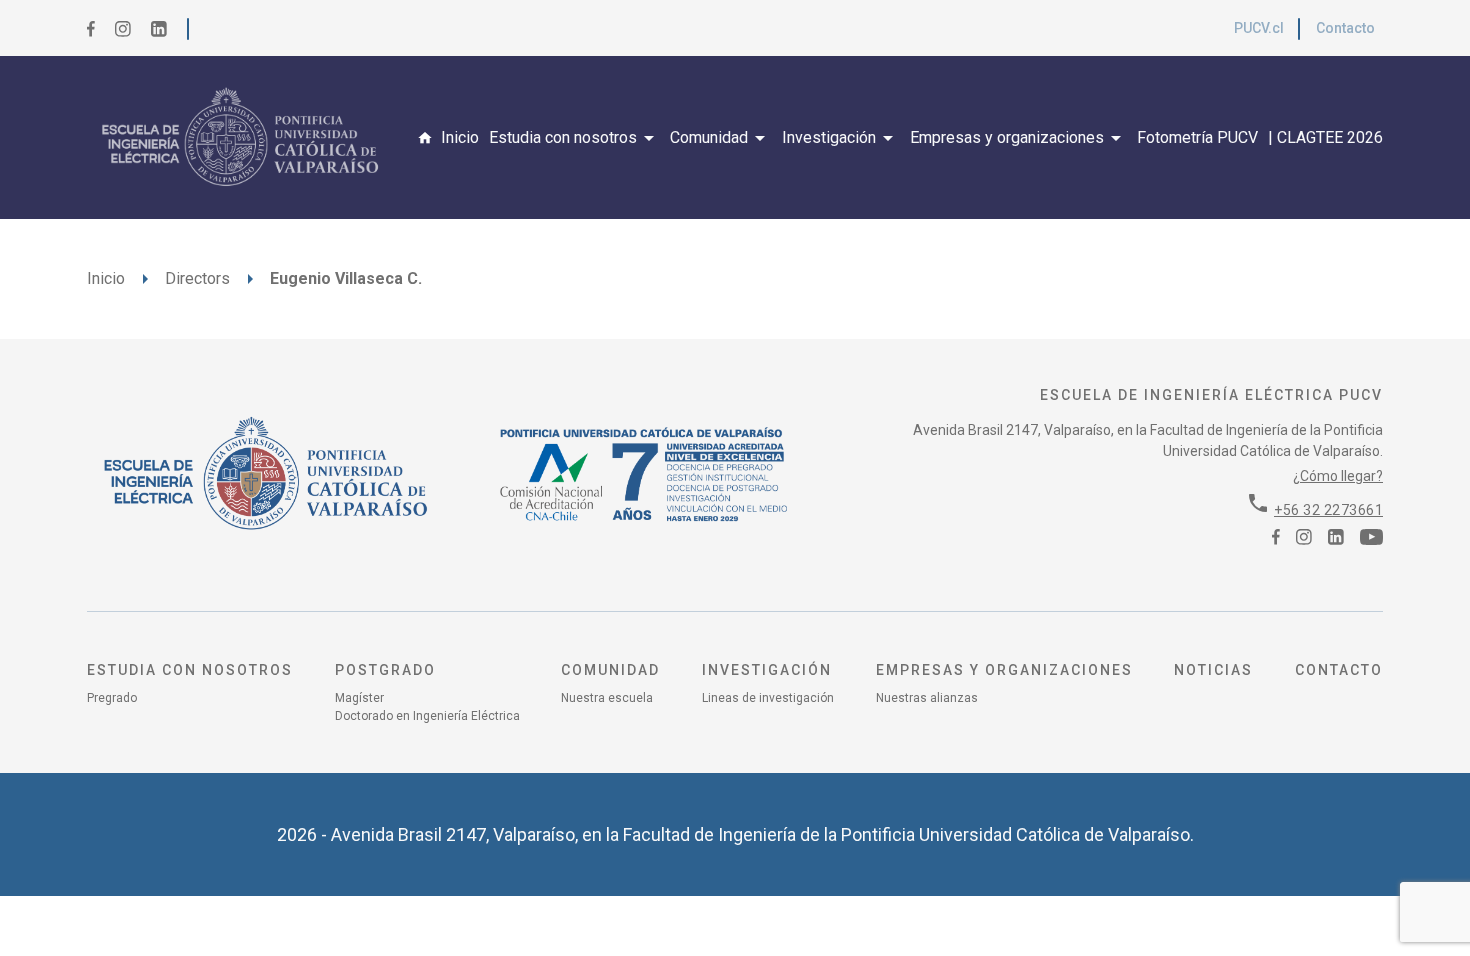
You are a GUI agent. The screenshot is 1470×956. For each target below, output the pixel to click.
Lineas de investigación (768, 698)
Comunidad (721, 138)
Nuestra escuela (607, 698)
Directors (197, 278)
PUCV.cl (1259, 28)
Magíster (359, 698)
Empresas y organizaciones (1019, 138)
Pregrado (112, 698)
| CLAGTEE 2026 (1325, 137)
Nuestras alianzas (927, 698)
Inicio (460, 137)
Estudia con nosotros (575, 138)
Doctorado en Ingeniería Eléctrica (427, 716)
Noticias (1213, 670)
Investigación (841, 138)
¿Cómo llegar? (1338, 476)
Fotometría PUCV (1197, 137)
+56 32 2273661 (1328, 510)
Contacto (1345, 28)
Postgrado (385, 670)
